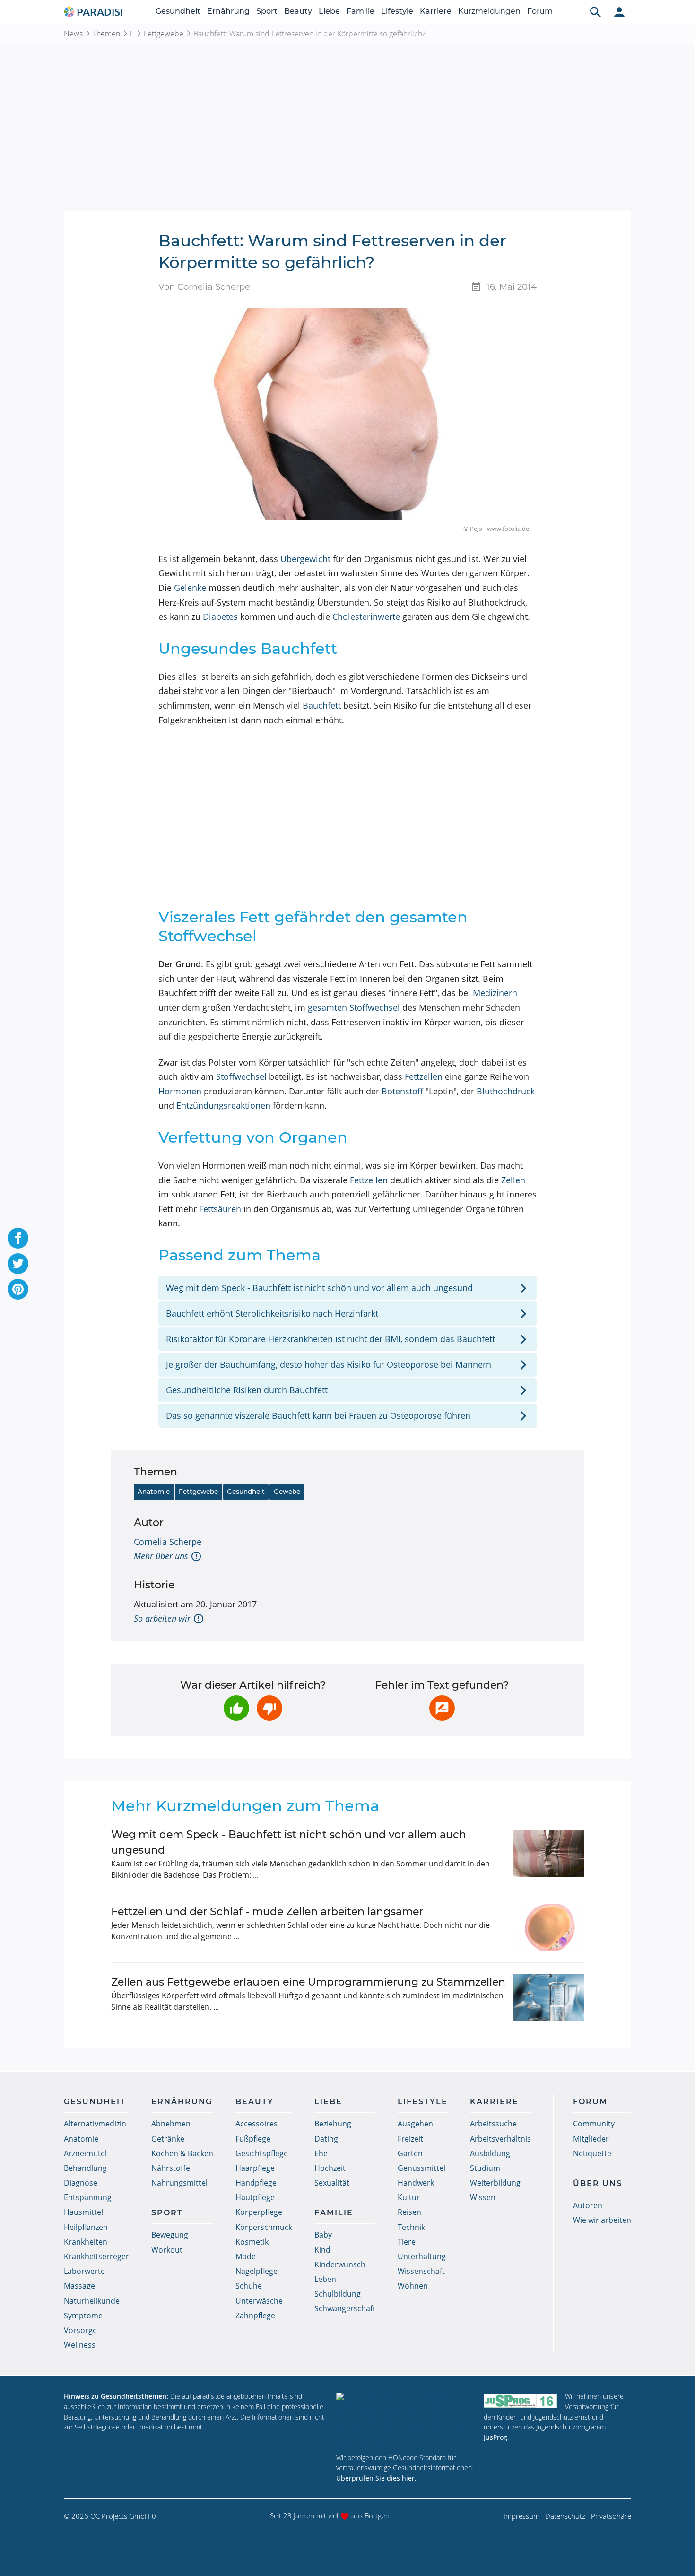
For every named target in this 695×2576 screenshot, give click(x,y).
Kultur (409, 2197)
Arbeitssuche (493, 2124)
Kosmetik (252, 2242)
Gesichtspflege (262, 2153)
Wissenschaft (421, 2271)
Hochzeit (330, 2168)
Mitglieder (591, 2139)
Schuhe (249, 2286)
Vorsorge (80, 2330)
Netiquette (592, 2153)
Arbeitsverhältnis (500, 2139)
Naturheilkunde (92, 2301)
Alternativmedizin (95, 2124)
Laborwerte (84, 2271)
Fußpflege (253, 2139)
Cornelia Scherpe (168, 1542)
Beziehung (333, 2124)
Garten (410, 2153)
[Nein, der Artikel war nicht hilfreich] (269, 1708)
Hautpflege (255, 2197)
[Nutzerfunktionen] (619, 12)
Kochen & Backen (182, 2153)
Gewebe (287, 1492)
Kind (322, 2250)
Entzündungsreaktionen (223, 1105)
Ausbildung (490, 2153)
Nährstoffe (171, 2168)
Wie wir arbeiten (602, 2220)
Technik (411, 2227)
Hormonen (180, 1091)
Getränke (168, 2139)
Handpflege (256, 2183)
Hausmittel (83, 2212)
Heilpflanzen (86, 2227)
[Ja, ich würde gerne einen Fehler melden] (442, 1708)
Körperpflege (259, 2212)
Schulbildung (338, 2294)
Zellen (513, 1180)
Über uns (598, 2183)
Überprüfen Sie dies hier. (376, 2478)
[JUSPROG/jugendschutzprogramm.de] (521, 2400)
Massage (79, 2286)
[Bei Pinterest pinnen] (18, 1289)
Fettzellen (424, 1076)
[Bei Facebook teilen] (18, 1238)
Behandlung (85, 2168)
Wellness (80, 2345)
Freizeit (410, 2139)
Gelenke (190, 588)
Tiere (407, 2242)
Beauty (298, 11)
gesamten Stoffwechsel (354, 1007)
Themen (106, 34)
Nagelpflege (256, 2271)
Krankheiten (86, 2242)
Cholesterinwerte (366, 616)
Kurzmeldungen (489, 11)
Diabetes (220, 616)
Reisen (409, 2212)
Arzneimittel (85, 2153)
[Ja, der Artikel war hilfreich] (236, 1708)
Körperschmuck (264, 2227)
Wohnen (413, 2286)
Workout (167, 2250)
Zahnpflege (255, 2316)
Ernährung (228, 11)
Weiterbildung (495, 2183)
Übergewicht (305, 559)
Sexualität (332, 2183)
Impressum (521, 2516)
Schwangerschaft (345, 2308)
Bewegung (170, 2235)
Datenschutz (565, 2516)
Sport (267, 11)
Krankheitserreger (96, 2256)
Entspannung (88, 2197)
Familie (361, 11)
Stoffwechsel (241, 1076)
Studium (485, 2168)
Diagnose (81, 2183)
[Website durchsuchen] (596, 12)
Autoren (588, 2205)
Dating (326, 2139)
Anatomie (154, 1492)
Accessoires (256, 2124)
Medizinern (495, 993)
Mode (246, 2256)
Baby (323, 2235)
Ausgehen (415, 2124)
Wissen (483, 2197)
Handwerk (416, 2183)
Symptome (83, 2316)
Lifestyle (397, 11)
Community (594, 2124)
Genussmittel (421, 2168)
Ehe (321, 2153)
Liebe (329, 11)
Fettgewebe (164, 34)
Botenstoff (402, 1091)
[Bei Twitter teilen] (18, 1264)
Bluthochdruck (506, 1091)
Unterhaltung (422, 2256)
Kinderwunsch (340, 2264)
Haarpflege (255, 2168)
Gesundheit (178, 11)
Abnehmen (171, 2124)
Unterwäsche (259, 2301)
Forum (540, 11)
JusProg (495, 2437)
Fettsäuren (220, 1209)
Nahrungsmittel (179, 2183)
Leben (325, 2279)
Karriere (436, 11)
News (73, 34)
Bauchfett (322, 705)
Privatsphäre (611, 2516)
